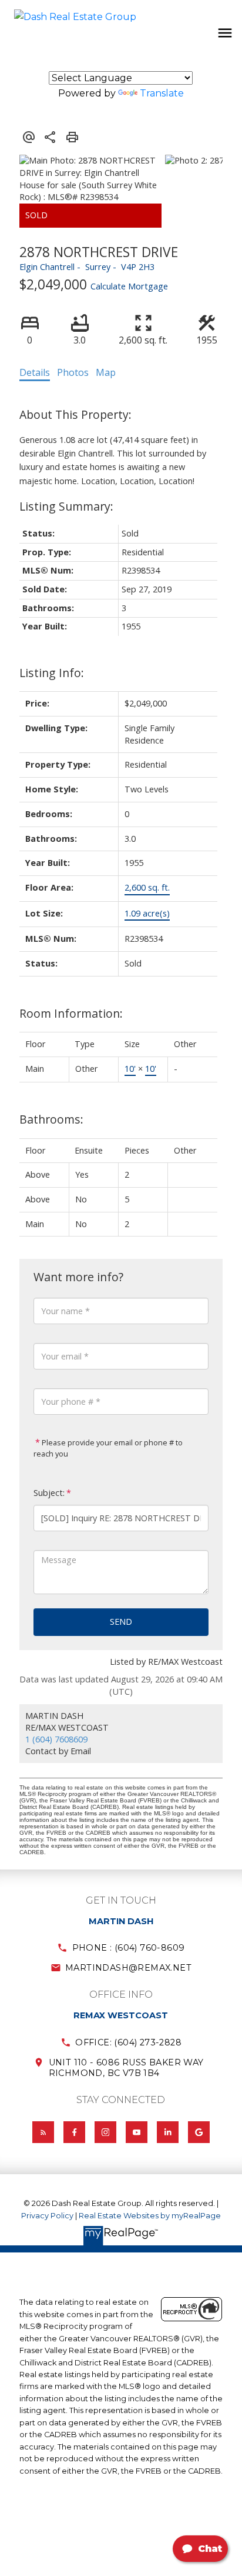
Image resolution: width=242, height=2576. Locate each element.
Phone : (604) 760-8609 (129, 1948)
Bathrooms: (51, 1119)
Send (121, 1622)
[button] (121, 1948)
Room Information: (71, 1013)
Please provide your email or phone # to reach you (108, 1448)
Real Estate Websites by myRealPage (150, 2216)
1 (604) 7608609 (56, 1739)
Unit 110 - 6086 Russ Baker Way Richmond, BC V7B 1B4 (126, 2068)
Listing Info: (52, 673)
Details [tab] (35, 372)
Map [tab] (106, 372)
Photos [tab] (73, 372)
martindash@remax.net (128, 1968)
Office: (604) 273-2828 (128, 2042)
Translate (162, 93)
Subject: (49, 1493)
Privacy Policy (47, 2216)
